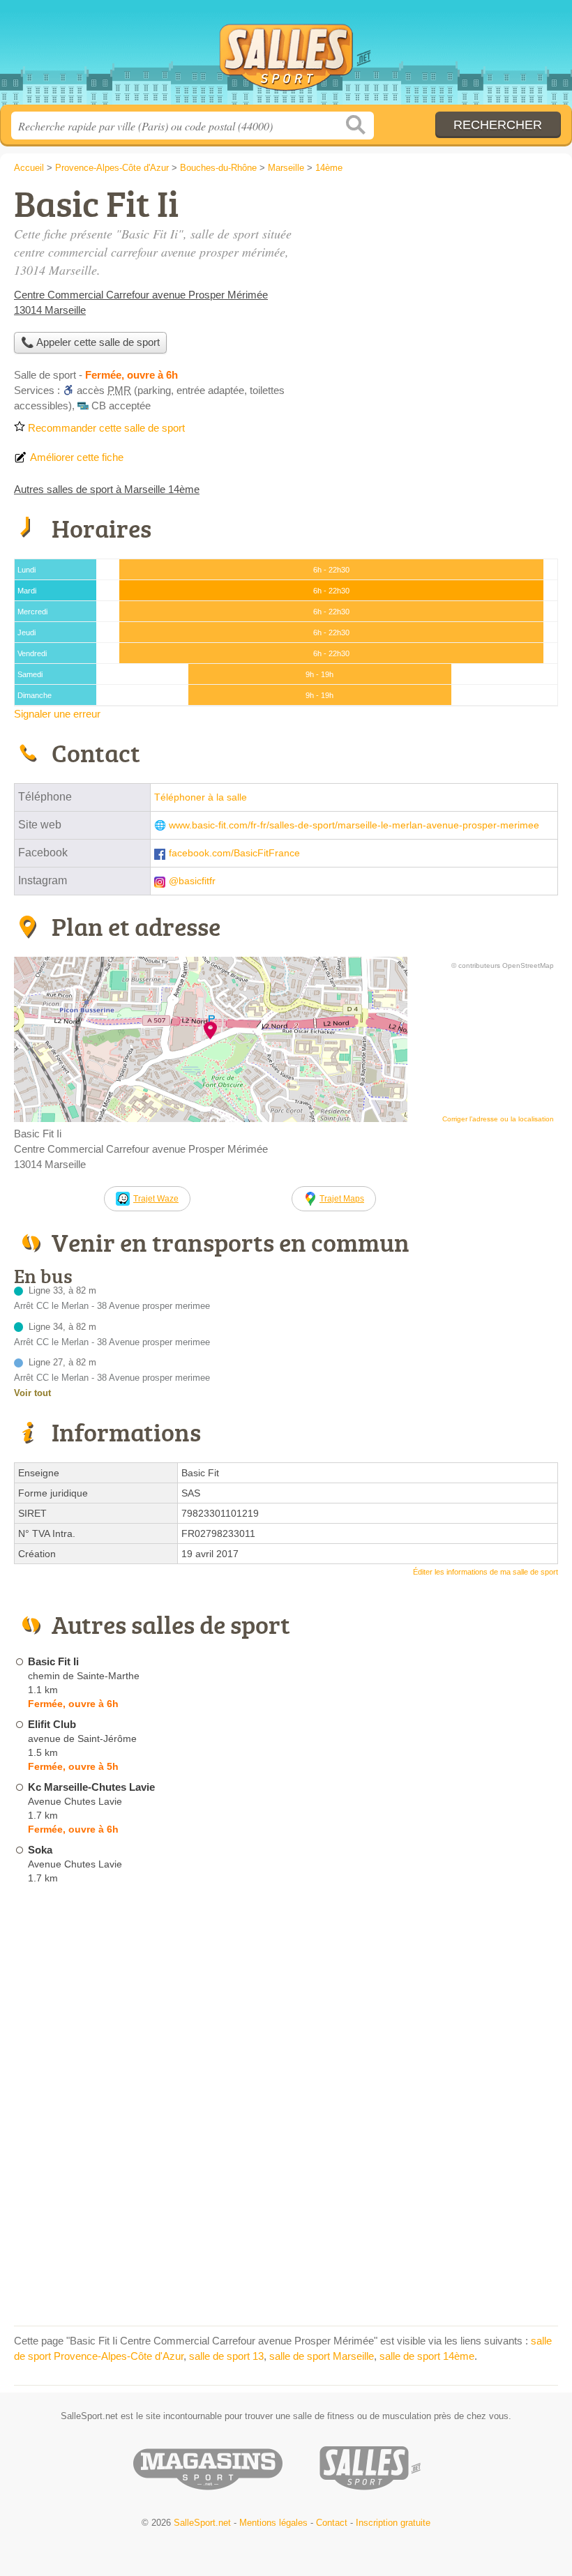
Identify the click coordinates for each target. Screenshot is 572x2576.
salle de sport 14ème (427, 2356)
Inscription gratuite (393, 2523)
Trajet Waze (156, 1199)
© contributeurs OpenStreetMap (503, 965)
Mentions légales (273, 2523)
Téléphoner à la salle (201, 797)
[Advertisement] (441, 283)
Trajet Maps (342, 1199)
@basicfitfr (192, 881)
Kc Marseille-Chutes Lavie (91, 1787)
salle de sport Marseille (322, 2356)
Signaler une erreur (57, 714)
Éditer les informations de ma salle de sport (486, 1572)
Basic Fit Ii (53, 1661)
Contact (332, 2523)
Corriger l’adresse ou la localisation (498, 1119)
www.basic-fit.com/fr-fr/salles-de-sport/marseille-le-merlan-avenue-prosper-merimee (354, 825)
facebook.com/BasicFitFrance (234, 853)
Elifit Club (52, 1724)
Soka (40, 1850)
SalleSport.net (286, 58)
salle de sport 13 (226, 2356)
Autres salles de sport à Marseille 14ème (107, 489)
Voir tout (32, 1393)
